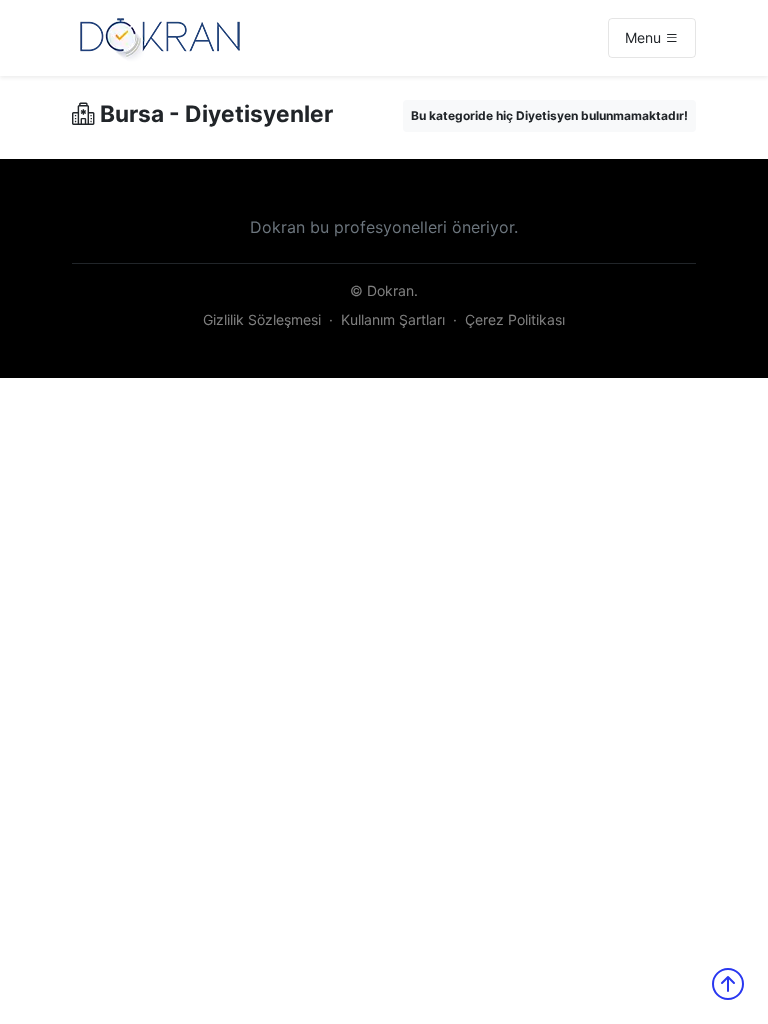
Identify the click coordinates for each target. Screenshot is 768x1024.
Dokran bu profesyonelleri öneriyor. (384, 227)
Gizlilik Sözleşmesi (262, 319)
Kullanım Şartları (393, 319)
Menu (645, 37)
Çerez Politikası (515, 319)
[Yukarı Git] (728, 984)
